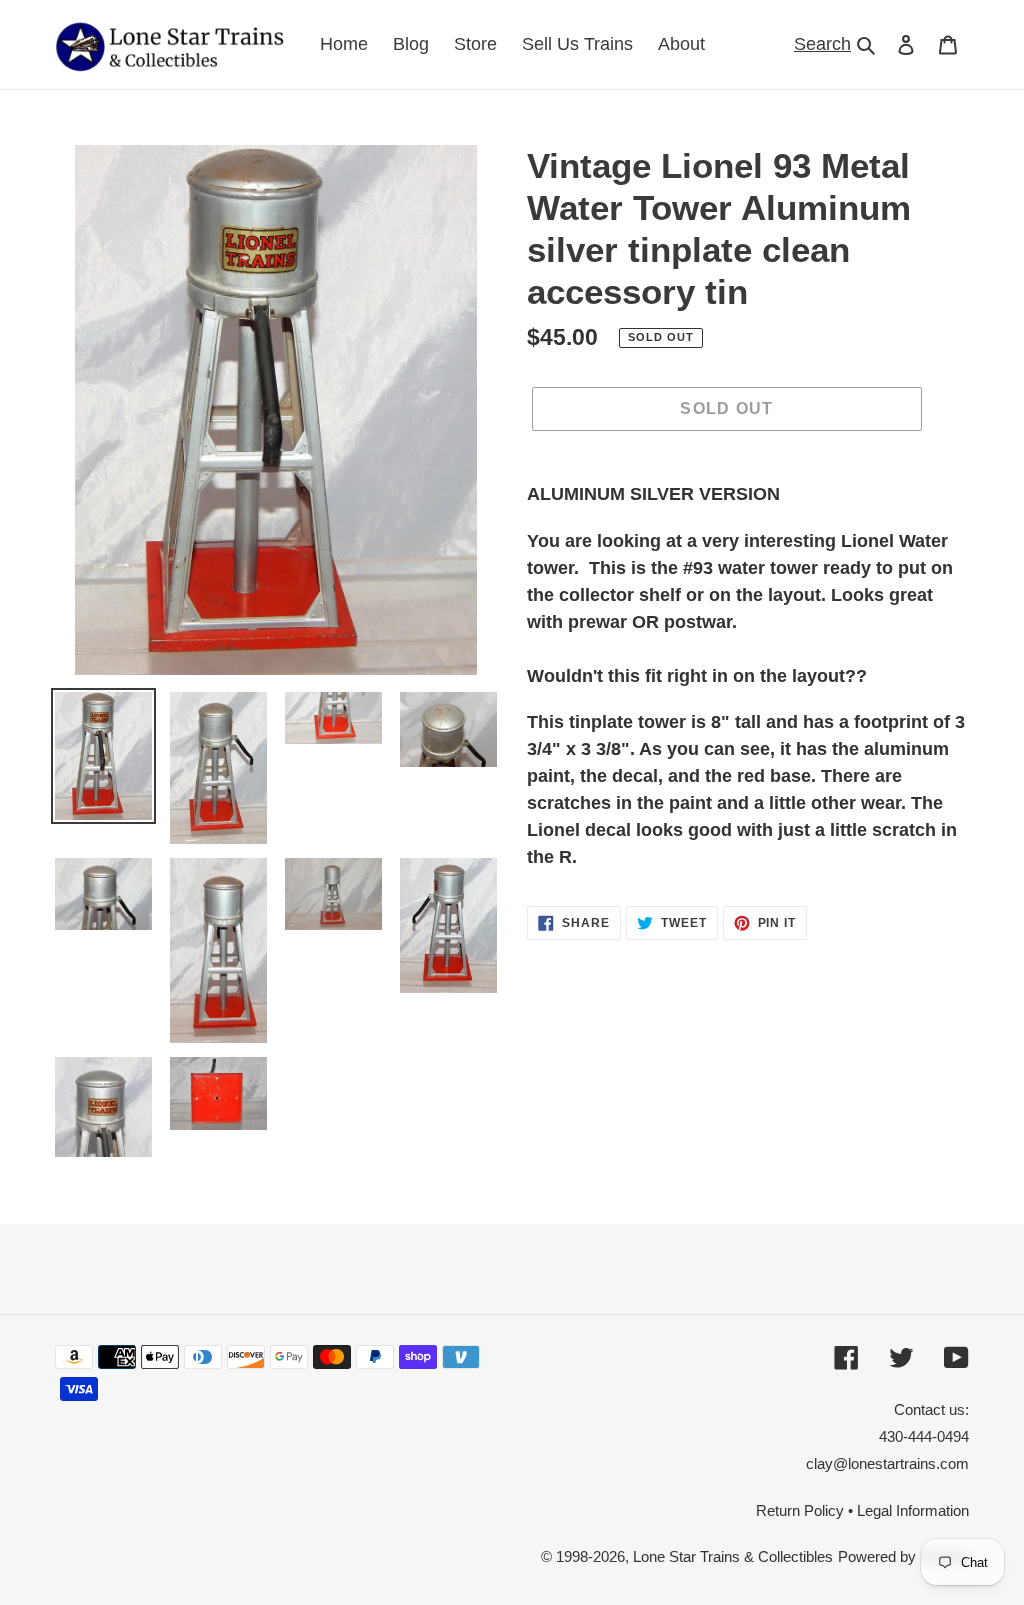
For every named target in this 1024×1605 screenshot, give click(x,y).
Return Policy (800, 1510)
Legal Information (913, 1510)
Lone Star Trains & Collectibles (733, 1556)
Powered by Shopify (903, 1556)
